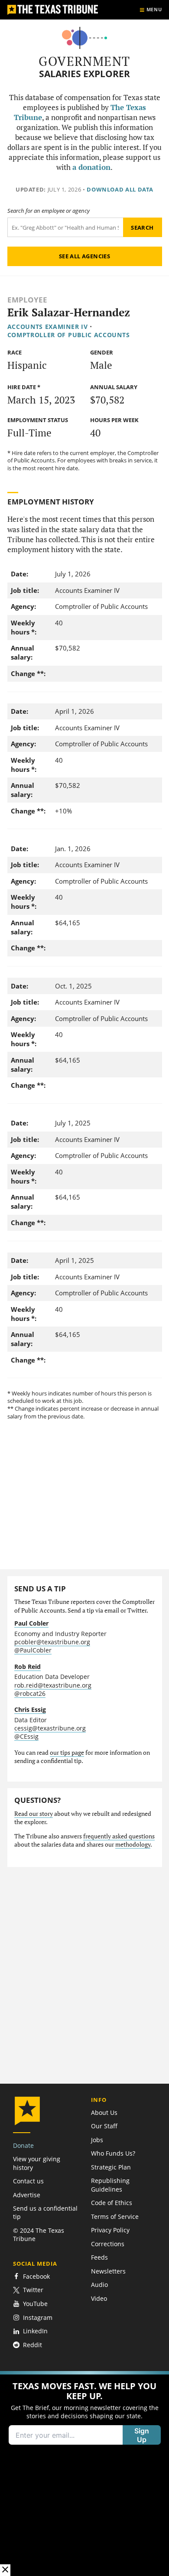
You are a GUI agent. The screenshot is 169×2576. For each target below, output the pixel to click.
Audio (99, 2285)
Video (99, 2298)
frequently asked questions (119, 1836)
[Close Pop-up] (5, 2570)
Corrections (108, 2244)
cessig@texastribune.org (50, 1728)
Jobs (97, 2140)
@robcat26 (30, 1693)
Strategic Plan (111, 2167)
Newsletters (108, 2271)
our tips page (67, 1753)
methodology (133, 1844)
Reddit (32, 2345)
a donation (91, 167)
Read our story (34, 1814)
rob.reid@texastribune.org (53, 1685)
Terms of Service (115, 2217)
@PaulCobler (33, 1650)
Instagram (38, 2317)
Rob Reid (28, 1667)
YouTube (35, 2304)
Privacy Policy (110, 2230)
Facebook (36, 2276)
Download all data (120, 189)
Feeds (99, 2257)
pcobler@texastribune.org (52, 1642)
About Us (104, 2113)
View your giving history (37, 2163)
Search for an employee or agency (49, 211)
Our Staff (104, 2126)
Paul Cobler (31, 1623)
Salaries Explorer (84, 74)
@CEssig (26, 1736)
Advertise (27, 2195)
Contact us (28, 2181)
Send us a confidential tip (45, 2212)
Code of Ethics (112, 2203)
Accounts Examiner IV (48, 327)
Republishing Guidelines (110, 2185)
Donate (23, 2145)
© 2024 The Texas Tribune (39, 2234)
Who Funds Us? (113, 2153)
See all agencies (84, 256)
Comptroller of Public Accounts (69, 335)
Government (84, 61)
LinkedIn (35, 2331)
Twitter (33, 2290)
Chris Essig (30, 1709)
